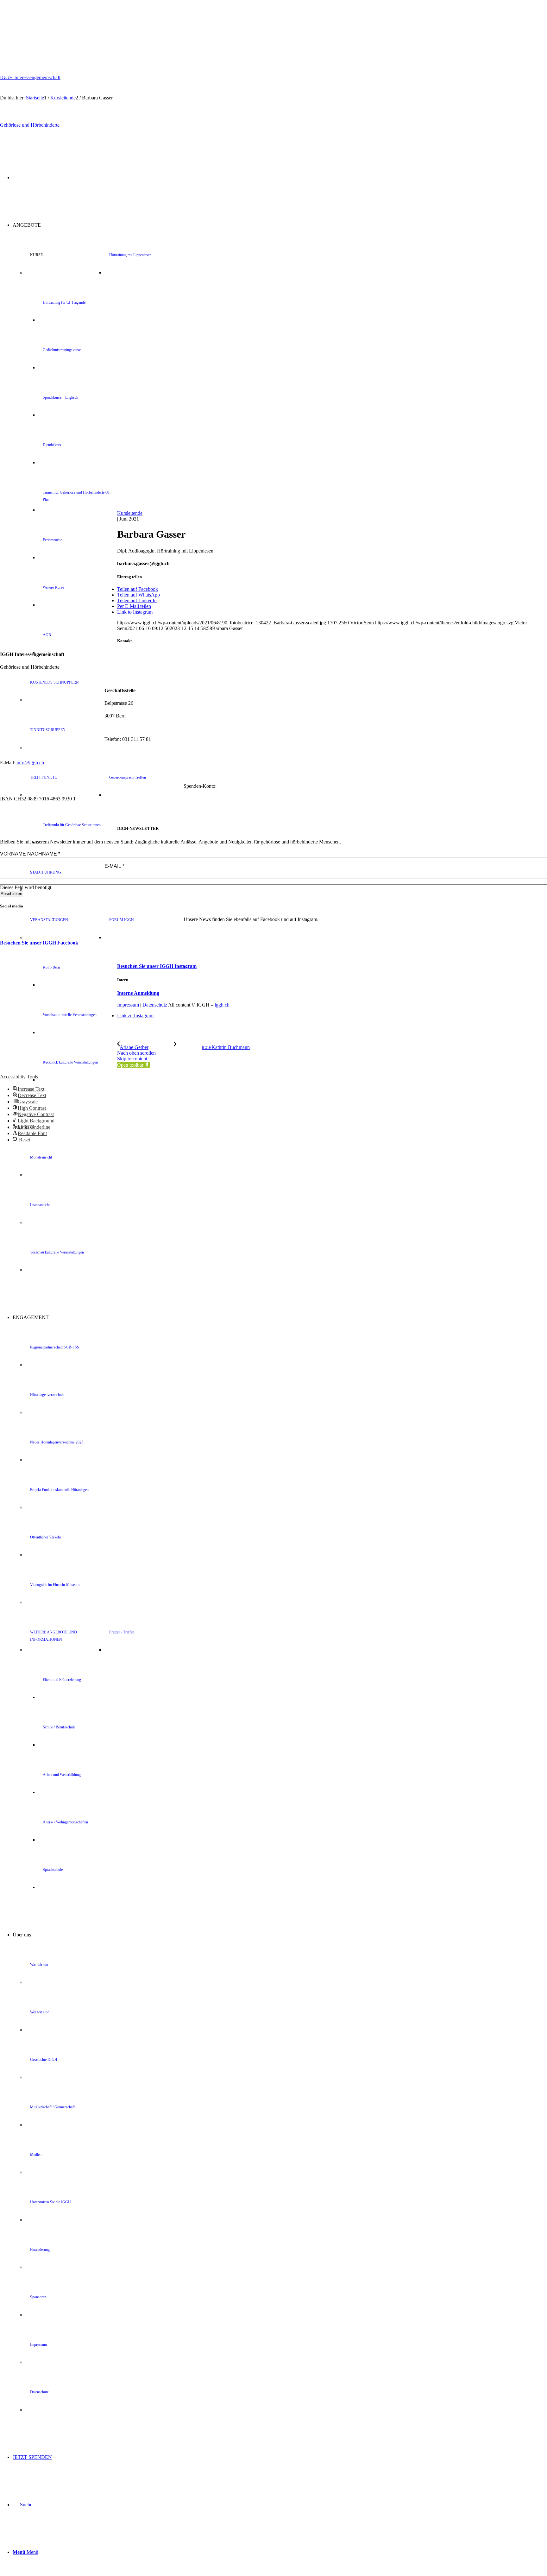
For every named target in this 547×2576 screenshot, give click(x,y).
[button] (133, 1065)
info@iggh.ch (30, 763)
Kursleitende (130, 513)
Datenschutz (155, 1005)
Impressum (128, 1005)
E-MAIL (114, 866)
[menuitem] (292, 1032)
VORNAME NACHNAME (30, 854)
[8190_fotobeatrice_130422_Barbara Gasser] (329, 507)
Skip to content (132, 1059)
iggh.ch (222, 1005)
